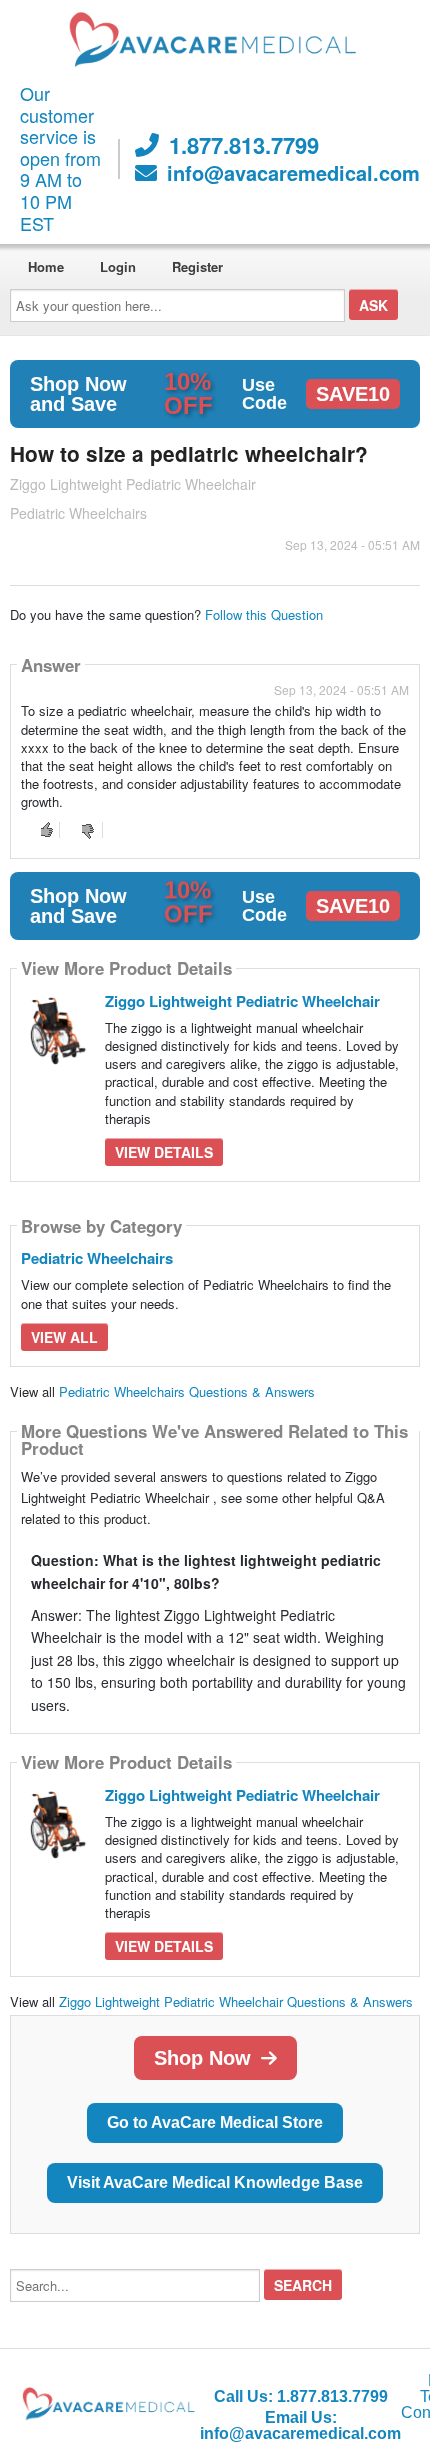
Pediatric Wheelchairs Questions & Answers (187, 1391)
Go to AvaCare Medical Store (215, 2122)
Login (118, 266)
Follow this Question (264, 614)
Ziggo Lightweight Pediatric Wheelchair (242, 1001)
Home (46, 266)
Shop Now (202, 2058)
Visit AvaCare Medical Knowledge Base (215, 2182)
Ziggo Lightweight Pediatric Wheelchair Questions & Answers (236, 2001)
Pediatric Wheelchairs (97, 1258)
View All (64, 1337)
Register (197, 266)
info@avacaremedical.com (293, 173)
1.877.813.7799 (244, 145)
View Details (164, 1152)
